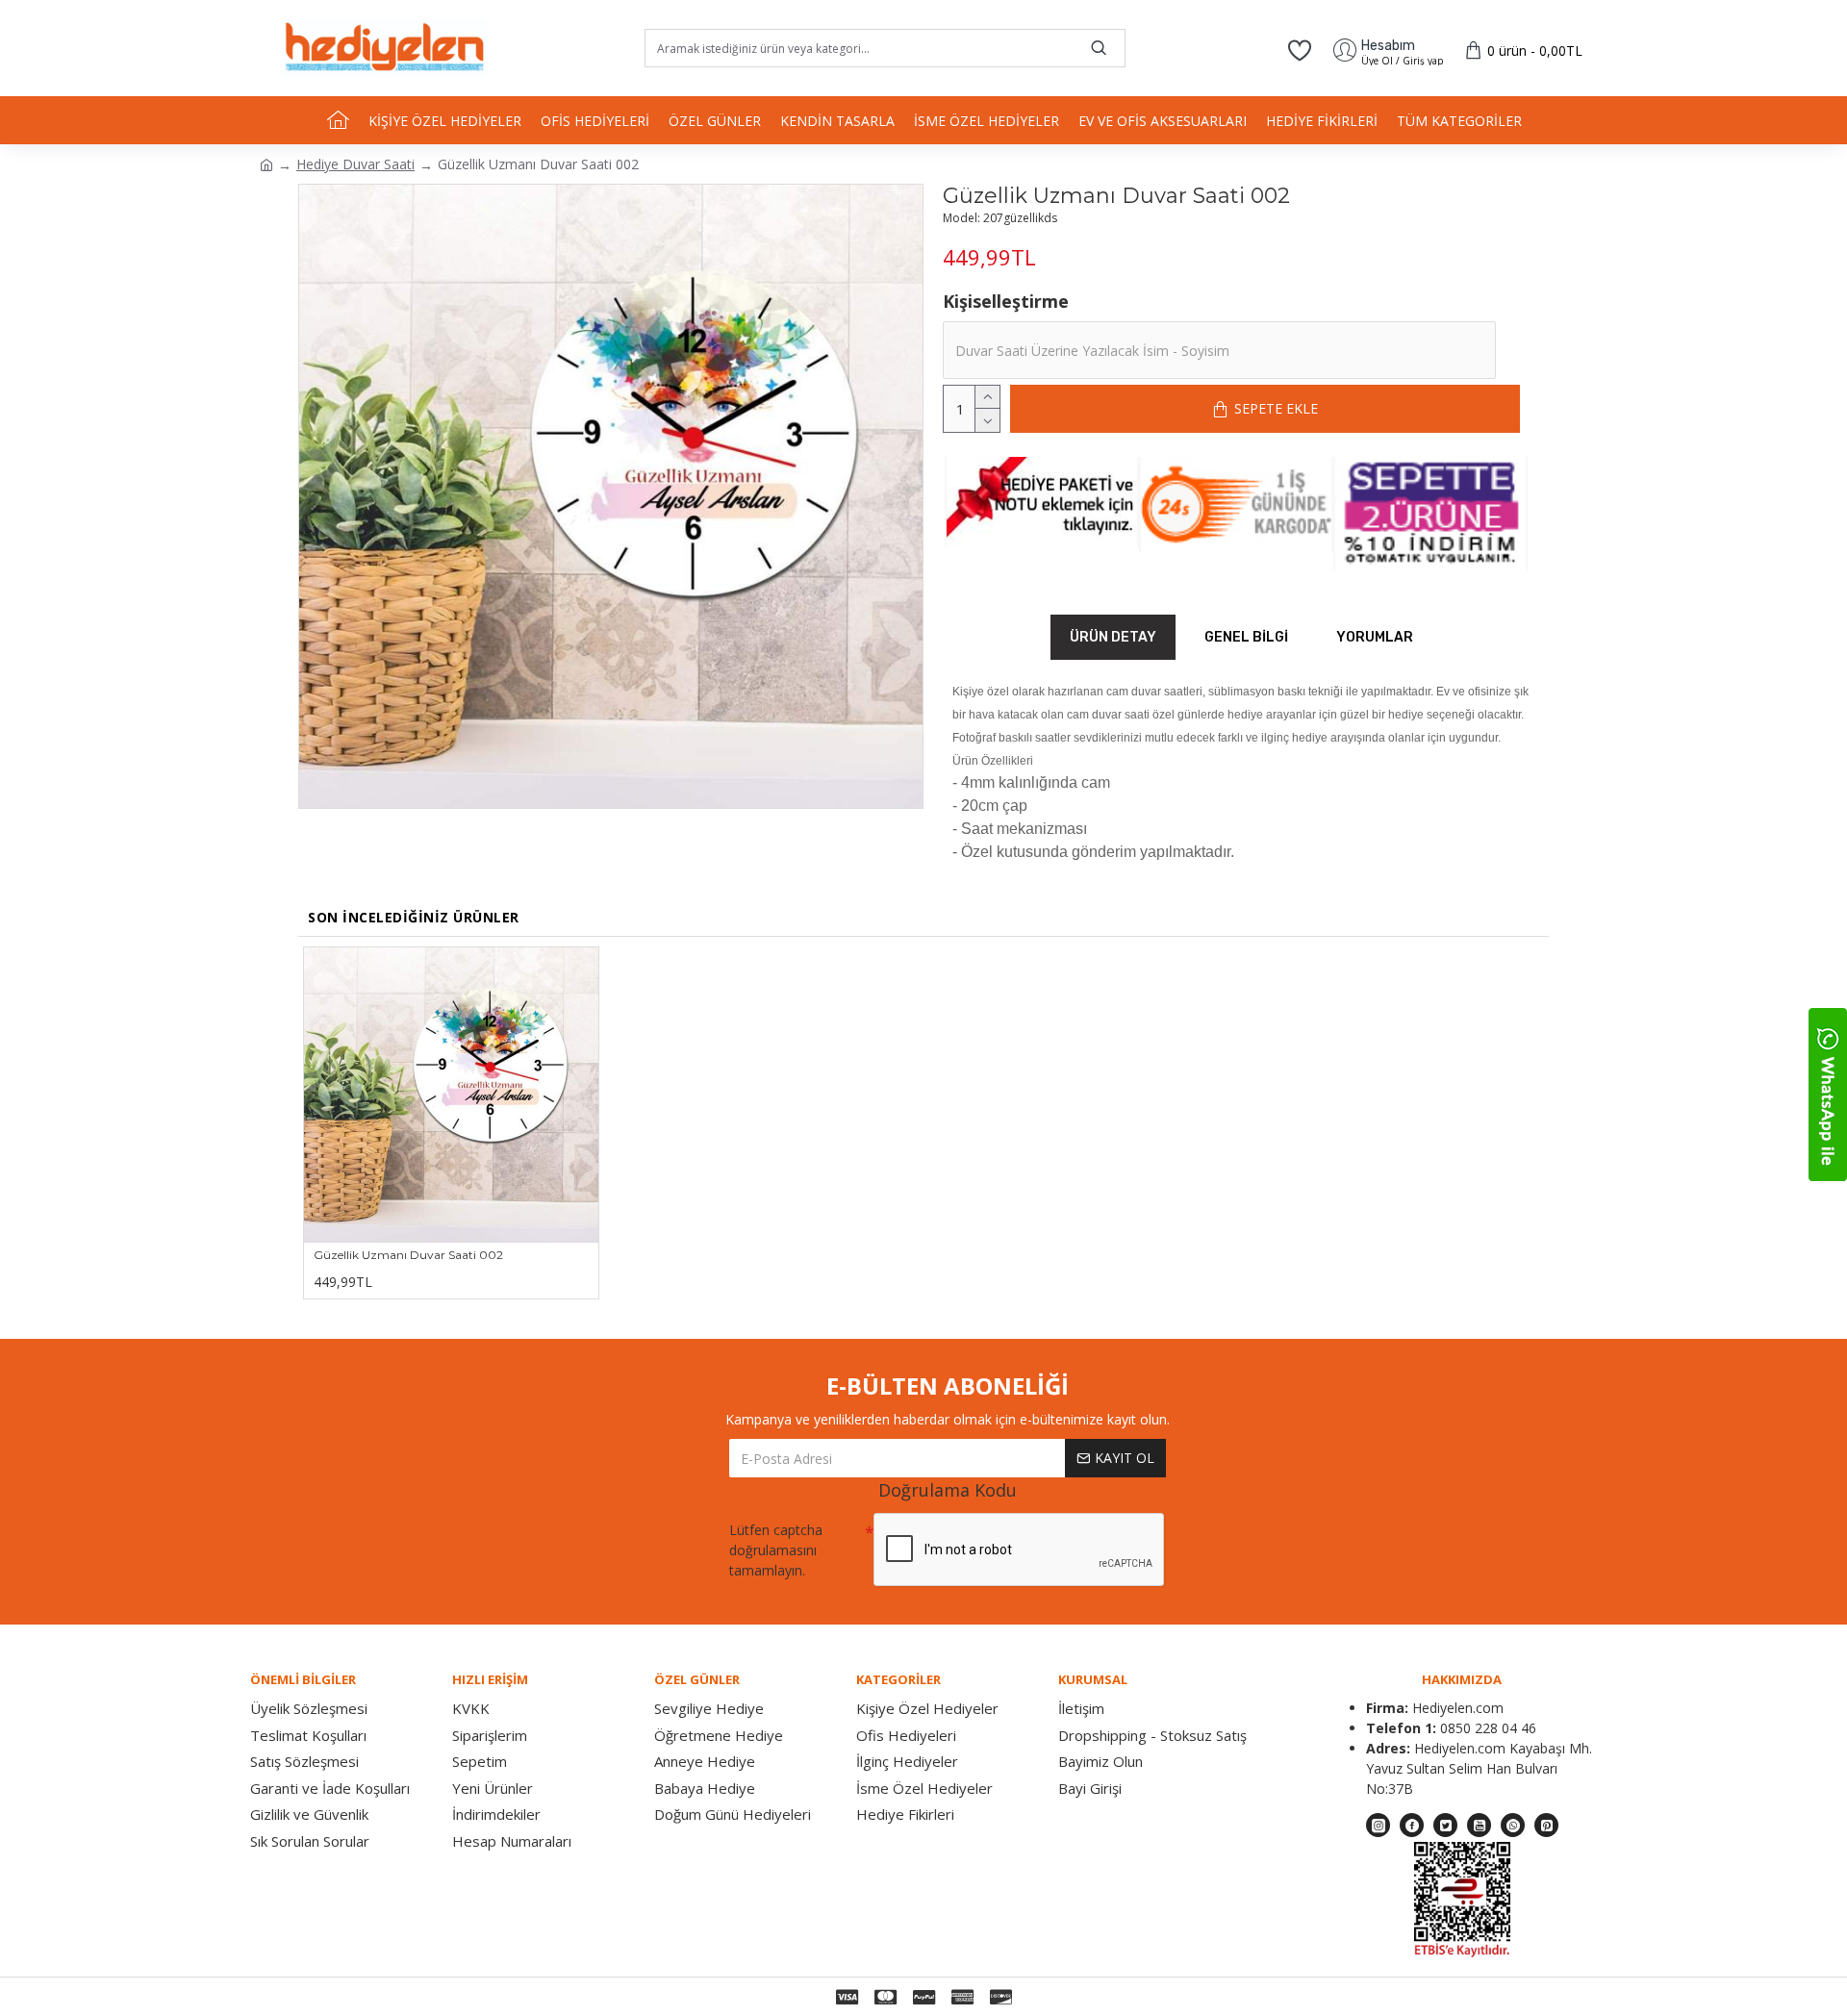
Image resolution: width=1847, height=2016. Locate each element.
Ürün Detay (1113, 637)
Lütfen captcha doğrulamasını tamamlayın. (776, 1550)
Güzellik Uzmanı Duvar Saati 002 (408, 1255)
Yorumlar (1375, 637)
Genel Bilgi (1246, 637)
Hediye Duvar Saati (355, 164)
